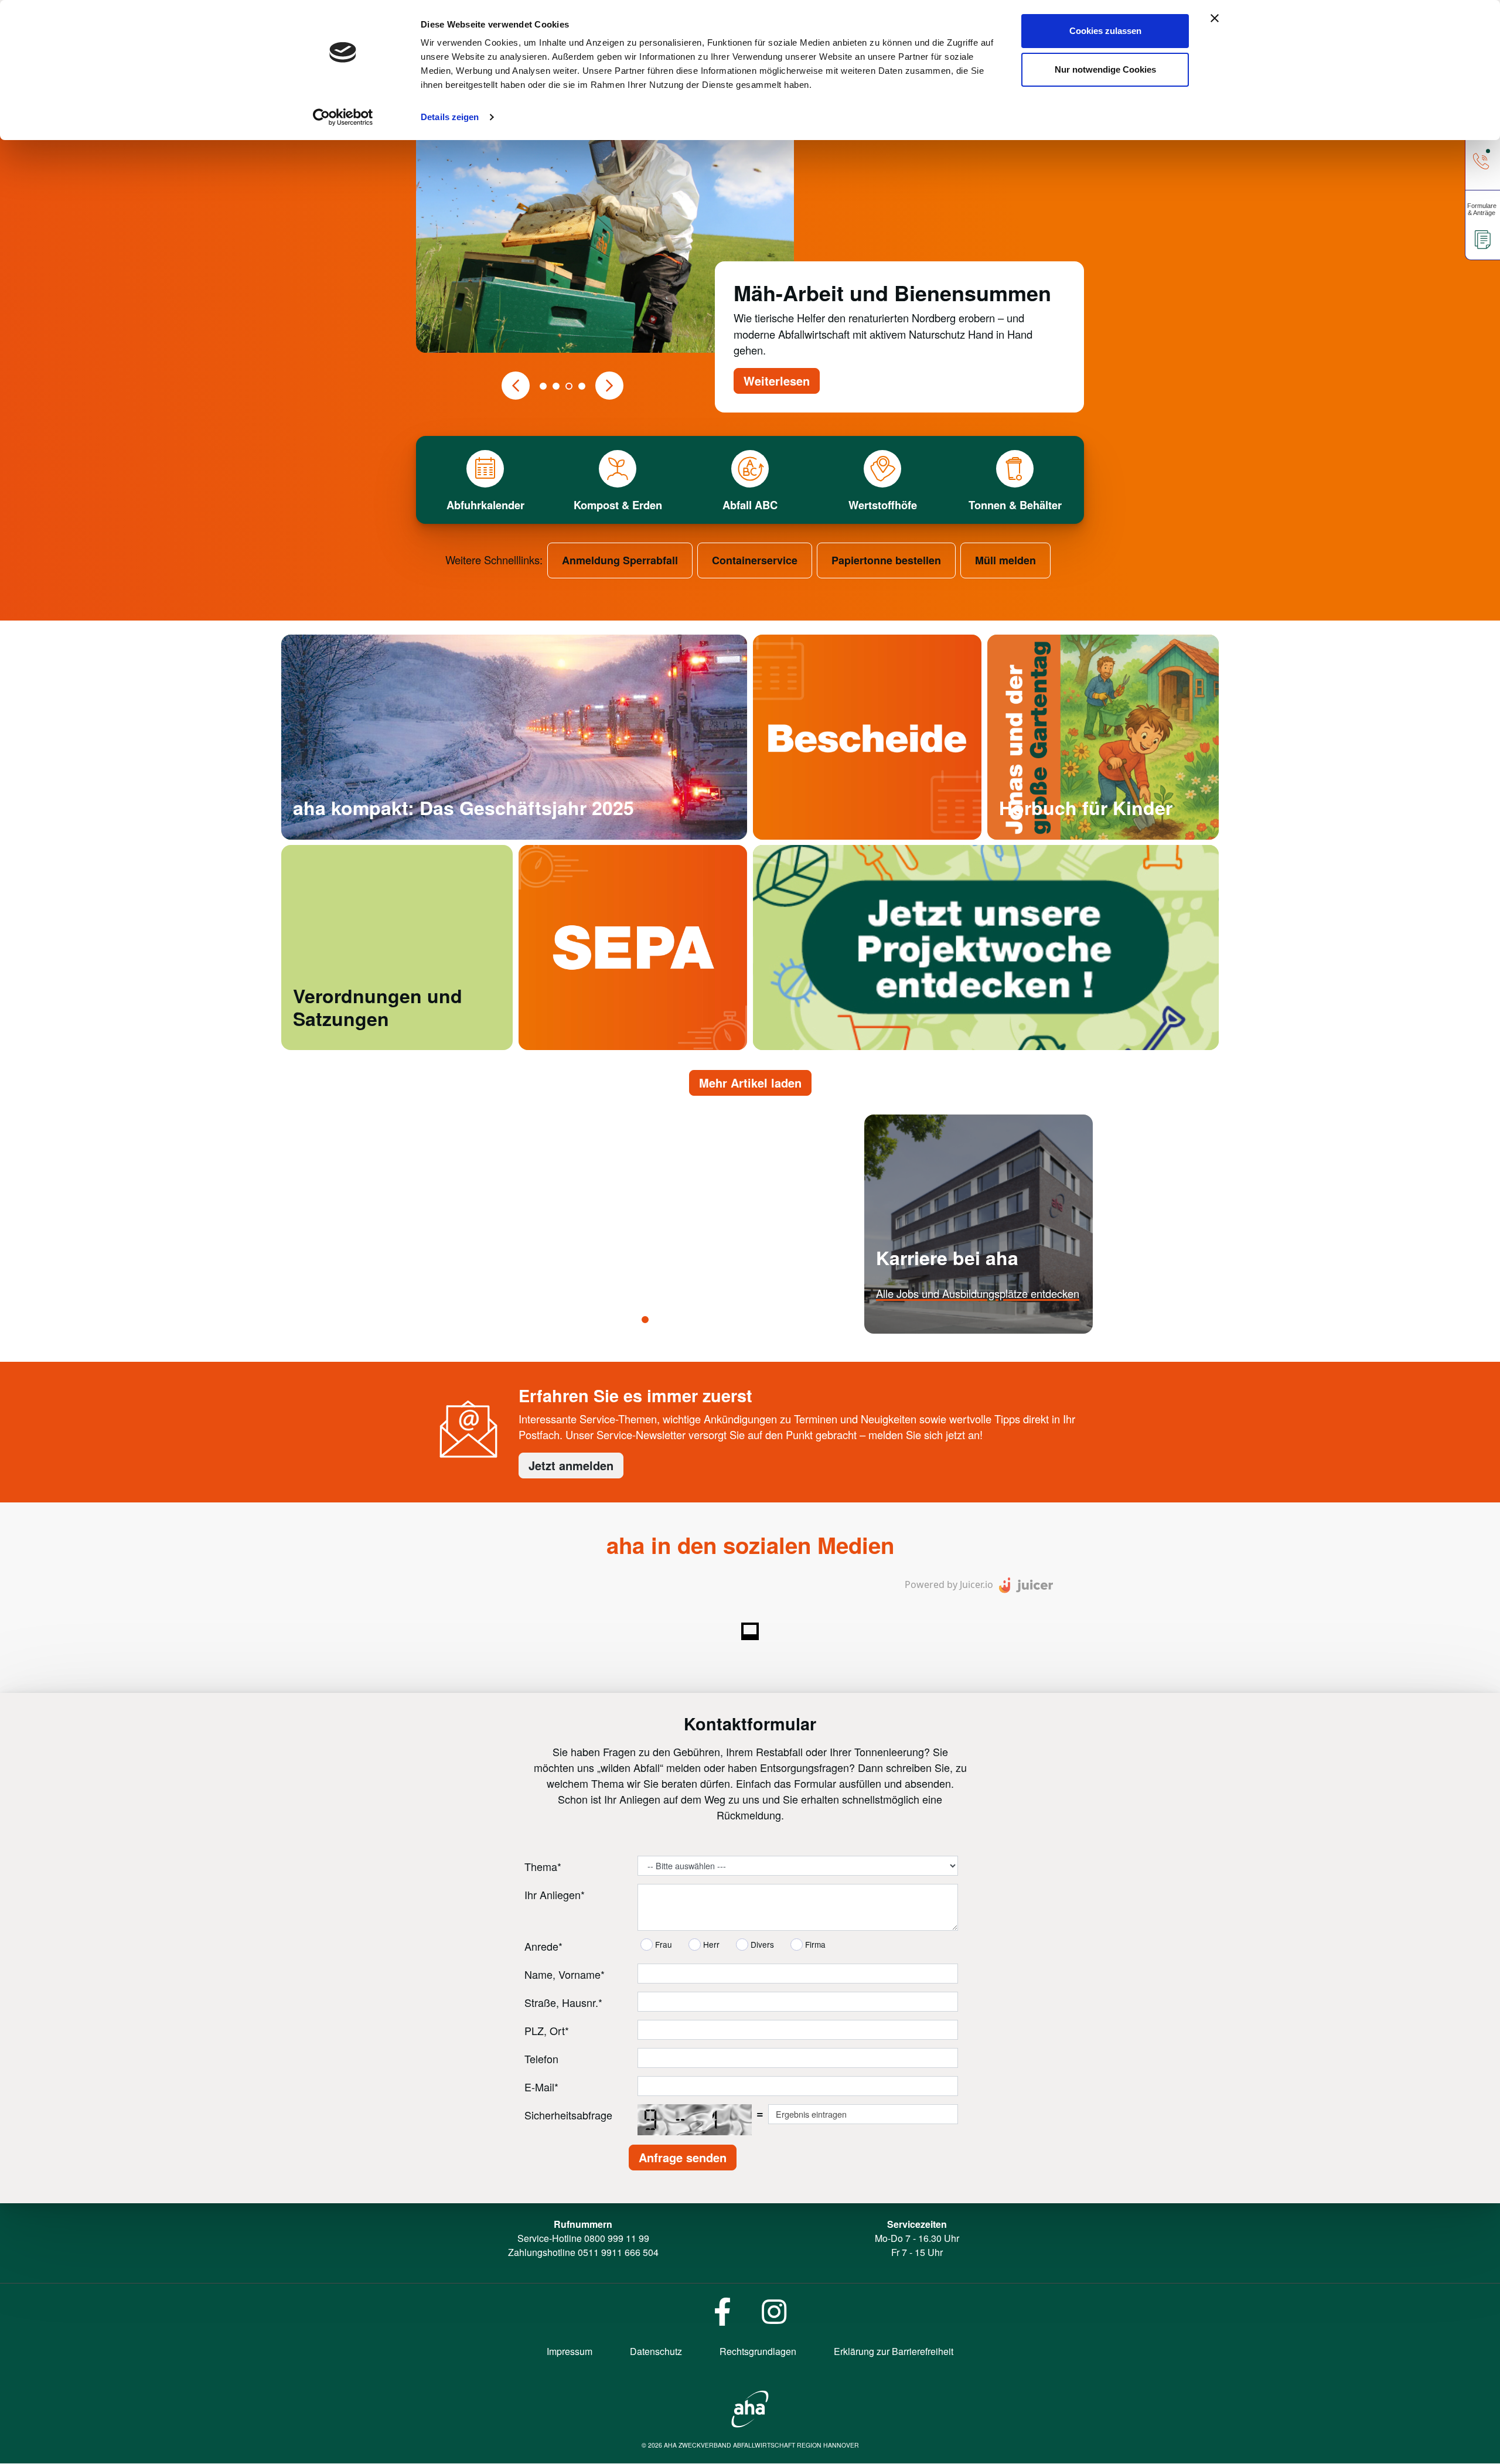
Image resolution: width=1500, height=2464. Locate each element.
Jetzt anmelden (571, 1466)
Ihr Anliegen (555, 1895)
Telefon (541, 2059)
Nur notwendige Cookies (1105, 69)
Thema (543, 1867)
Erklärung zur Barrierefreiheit (894, 2352)
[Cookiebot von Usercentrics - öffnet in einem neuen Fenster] (343, 117)
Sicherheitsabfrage (568, 2115)
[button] (516, 386)
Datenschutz (656, 2352)
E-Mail (541, 2087)
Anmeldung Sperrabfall (620, 560)
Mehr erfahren (909, 1328)
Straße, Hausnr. (563, 2003)
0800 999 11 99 (617, 2239)
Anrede (543, 1947)
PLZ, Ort (547, 2031)
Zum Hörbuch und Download (1066, 834)
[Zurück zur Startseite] (750, 2408)
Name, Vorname (565, 1975)
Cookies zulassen (1105, 31)
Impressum (570, 2352)
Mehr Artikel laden (750, 1083)
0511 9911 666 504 (618, 2253)
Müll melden (1005, 560)
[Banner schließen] (1215, 18)
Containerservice (755, 560)
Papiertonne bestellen (886, 560)
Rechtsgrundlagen (758, 2352)
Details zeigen (450, 117)
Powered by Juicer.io (949, 1585)
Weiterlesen (777, 381)
